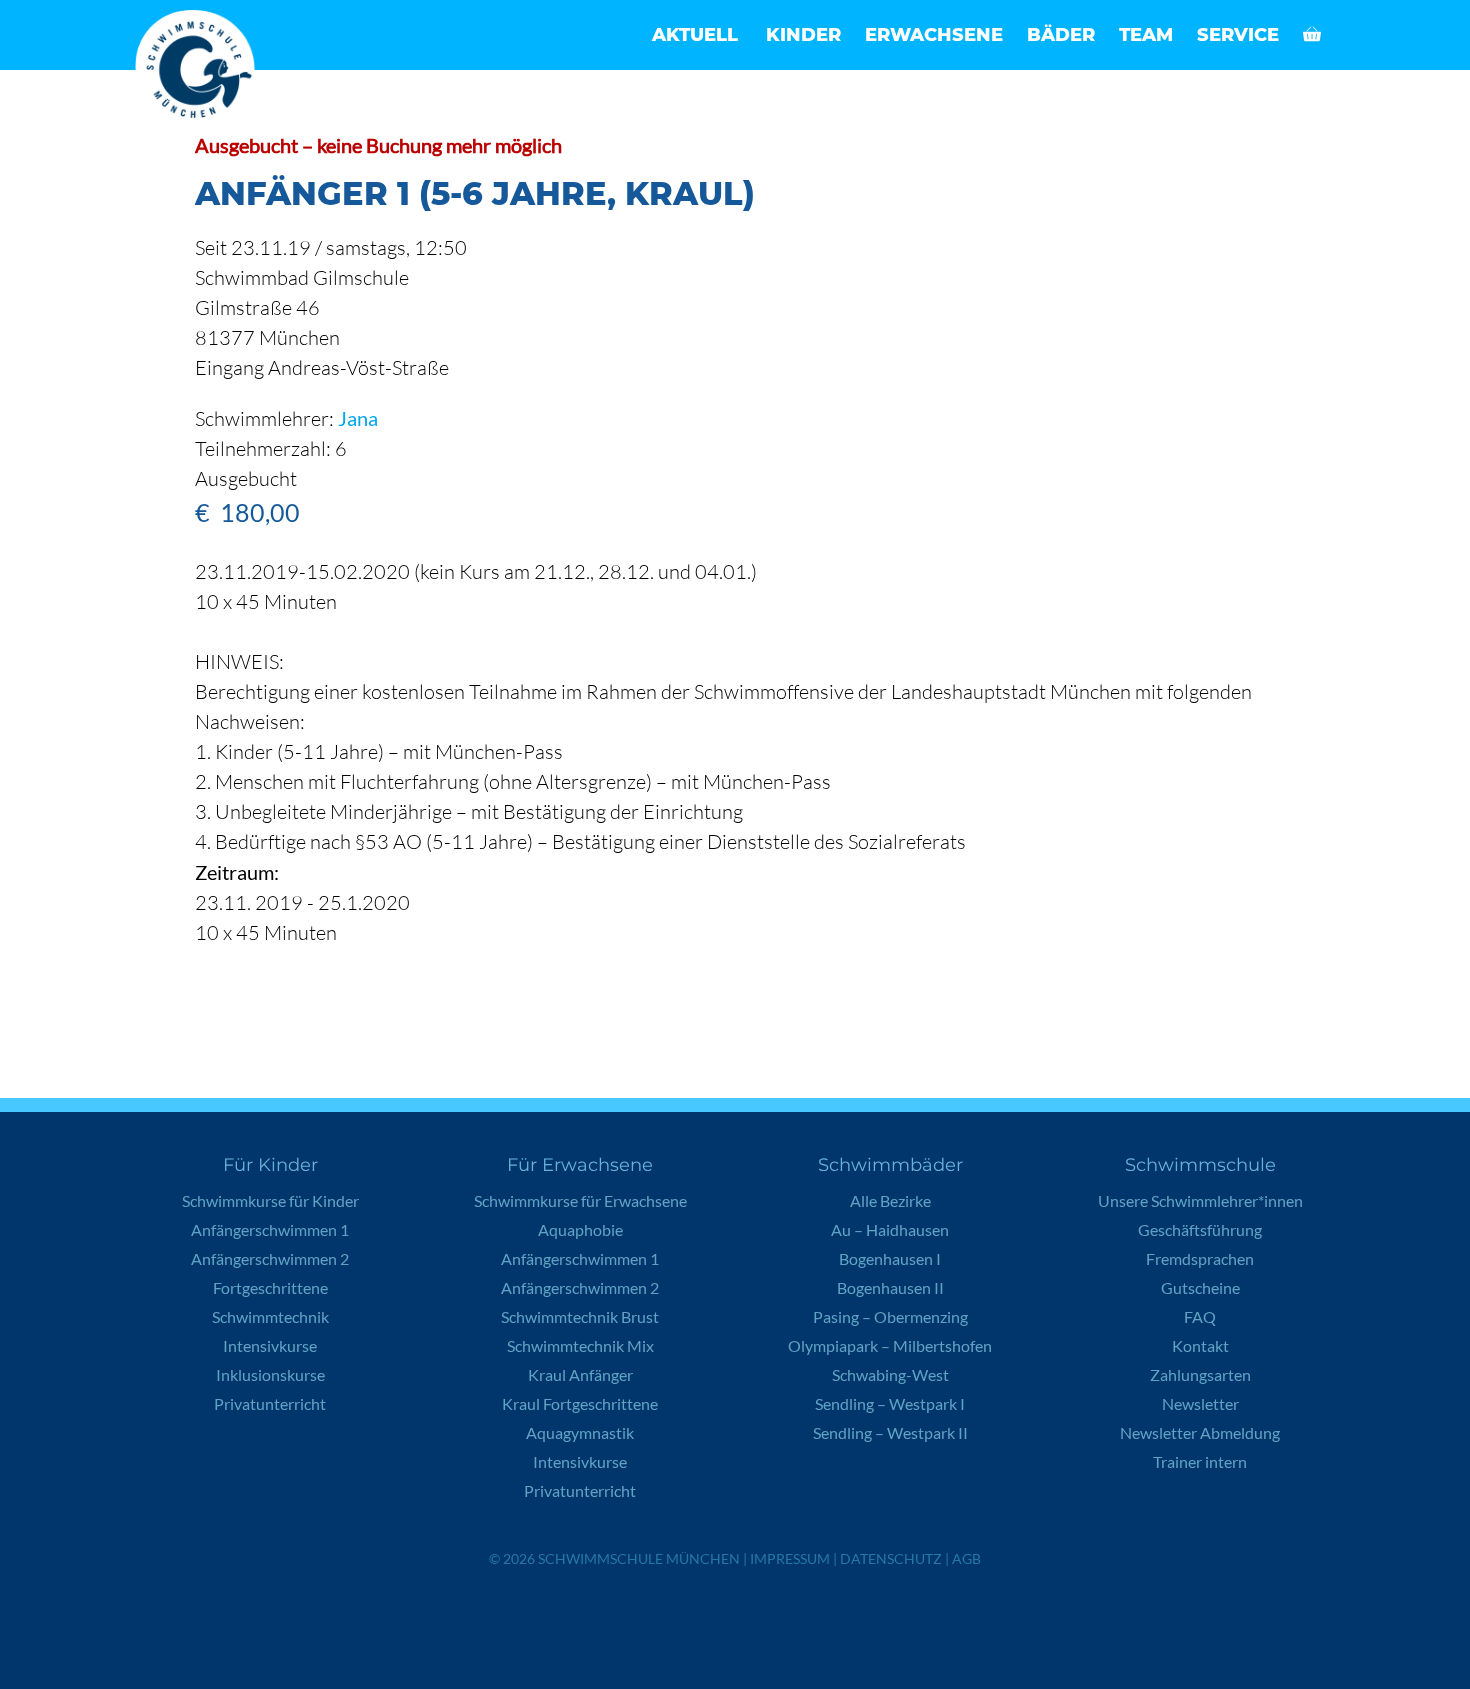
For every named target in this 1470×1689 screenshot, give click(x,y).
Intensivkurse (270, 1345)
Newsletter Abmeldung (1200, 1432)
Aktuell (695, 35)
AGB (966, 1558)
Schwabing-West (890, 1374)
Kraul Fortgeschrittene (580, 1403)
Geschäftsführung (1200, 1229)
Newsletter (1200, 1403)
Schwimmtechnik (270, 1316)
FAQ (1200, 1316)
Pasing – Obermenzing (890, 1316)
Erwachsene (934, 35)
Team (1146, 35)
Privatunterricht (270, 1403)
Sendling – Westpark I (890, 1403)
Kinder (803, 35)
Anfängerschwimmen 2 (270, 1258)
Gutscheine (1200, 1287)
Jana (358, 418)
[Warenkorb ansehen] (1312, 35)
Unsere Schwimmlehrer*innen (1200, 1200)
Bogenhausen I (890, 1258)
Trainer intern (1200, 1461)
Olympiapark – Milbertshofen (890, 1345)
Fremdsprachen (1200, 1258)
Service (1238, 35)
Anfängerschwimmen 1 (270, 1229)
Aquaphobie (580, 1229)
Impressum (790, 1558)
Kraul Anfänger (580, 1374)
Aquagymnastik (580, 1432)
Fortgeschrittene (270, 1287)
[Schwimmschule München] (200, 70)
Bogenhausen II (890, 1287)
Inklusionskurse (270, 1374)
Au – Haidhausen (890, 1229)
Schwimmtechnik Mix (580, 1345)
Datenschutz (891, 1558)
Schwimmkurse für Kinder (270, 1200)
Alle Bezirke (890, 1200)
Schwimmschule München (639, 1558)
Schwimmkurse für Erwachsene (580, 1200)
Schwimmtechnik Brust (580, 1316)
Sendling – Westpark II (890, 1432)
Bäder (1061, 35)
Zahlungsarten (1200, 1374)
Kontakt (1200, 1345)
